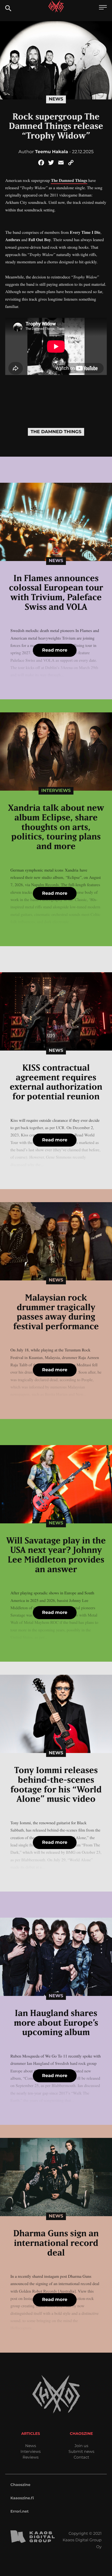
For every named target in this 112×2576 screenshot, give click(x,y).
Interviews (56, 791)
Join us (81, 2446)
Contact (82, 2457)
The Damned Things (69, 180)
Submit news (81, 2451)
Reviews (31, 2457)
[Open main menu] (103, 8)
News (56, 99)
